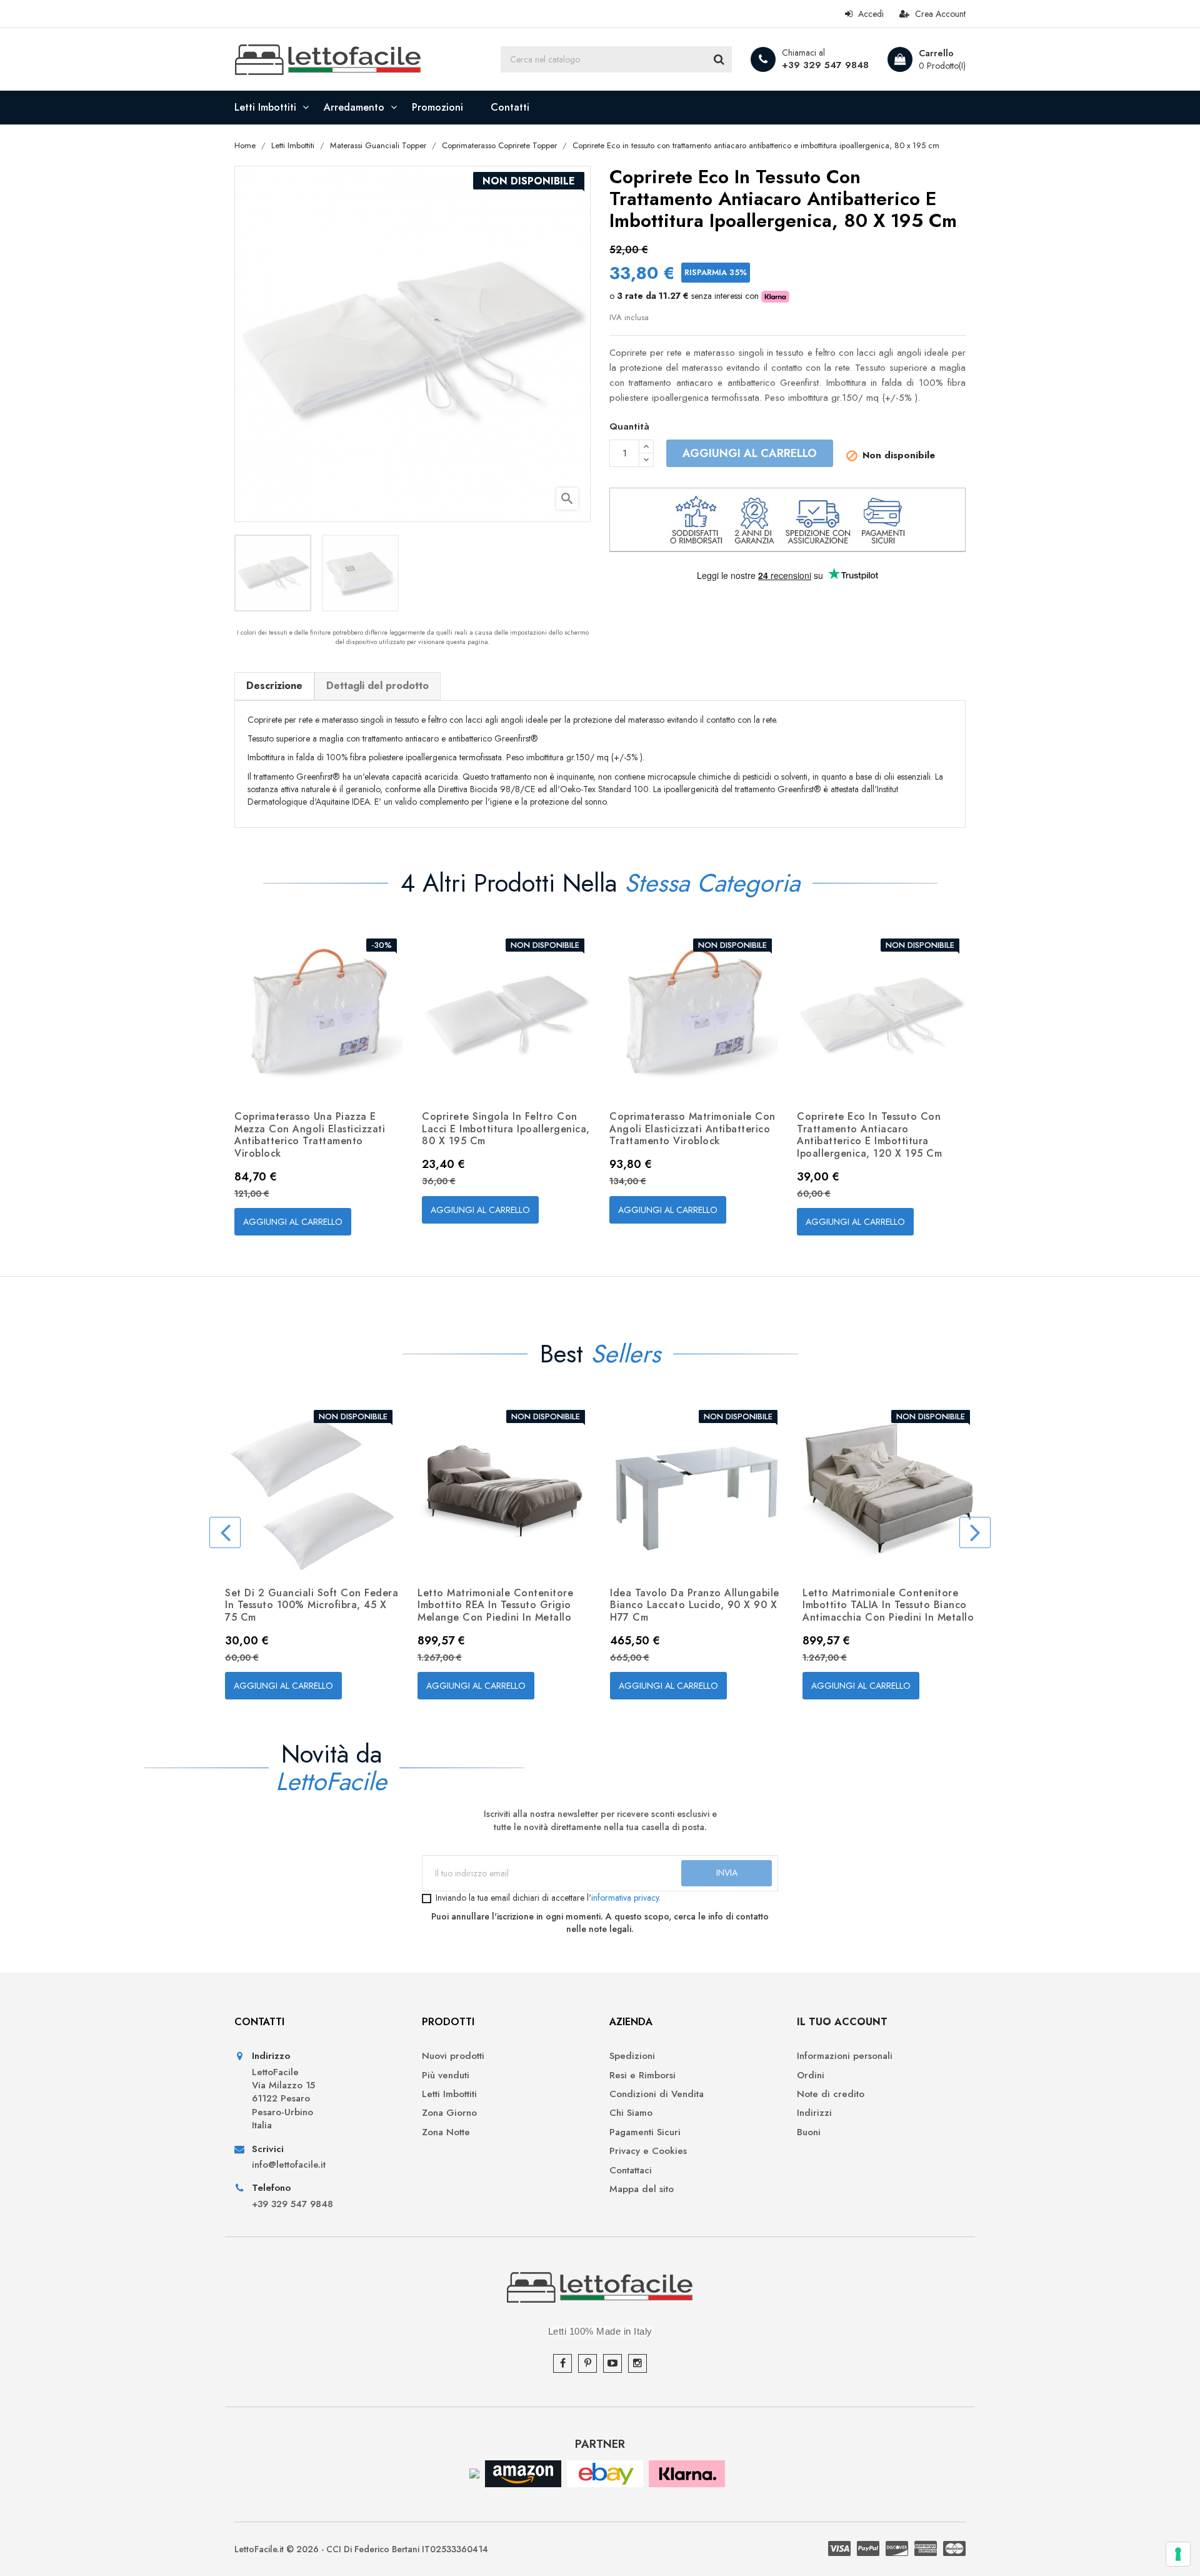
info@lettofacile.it (289, 2165)
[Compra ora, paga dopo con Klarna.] (687, 2473)
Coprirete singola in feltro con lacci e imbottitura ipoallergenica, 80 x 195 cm (506, 1129)
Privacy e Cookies (648, 2151)
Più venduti (446, 2075)
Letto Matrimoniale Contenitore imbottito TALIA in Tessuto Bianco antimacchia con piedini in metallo (888, 1605)
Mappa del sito (642, 2189)
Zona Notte (446, 2132)
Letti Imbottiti (449, 2094)
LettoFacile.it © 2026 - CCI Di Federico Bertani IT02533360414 (361, 2549)
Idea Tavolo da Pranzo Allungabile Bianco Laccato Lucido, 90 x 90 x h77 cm (695, 1605)
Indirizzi (814, 2113)
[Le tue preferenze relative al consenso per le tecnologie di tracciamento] (1178, 2554)
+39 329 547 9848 (825, 65)
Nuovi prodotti (453, 2056)
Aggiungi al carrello (750, 453)
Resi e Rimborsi (642, 2075)
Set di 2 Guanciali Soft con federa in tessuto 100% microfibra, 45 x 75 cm (312, 1605)
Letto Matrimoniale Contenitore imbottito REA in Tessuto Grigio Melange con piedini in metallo (495, 1605)
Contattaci (631, 2171)
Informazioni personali (845, 2056)
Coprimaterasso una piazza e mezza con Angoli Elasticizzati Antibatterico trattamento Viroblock (310, 1135)
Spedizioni (632, 2056)
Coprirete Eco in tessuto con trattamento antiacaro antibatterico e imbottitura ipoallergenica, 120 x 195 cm (869, 1135)
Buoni (809, 2132)
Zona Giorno (449, 2113)
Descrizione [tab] (274, 686)
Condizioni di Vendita (657, 2094)
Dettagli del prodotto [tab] (377, 686)
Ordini (811, 2075)
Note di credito (831, 2094)
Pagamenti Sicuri (645, 2132)
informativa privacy (625, 1898)
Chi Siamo (631, 2113)
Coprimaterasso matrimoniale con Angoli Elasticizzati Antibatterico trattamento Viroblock (692, 1129)
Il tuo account (842, 2022)
